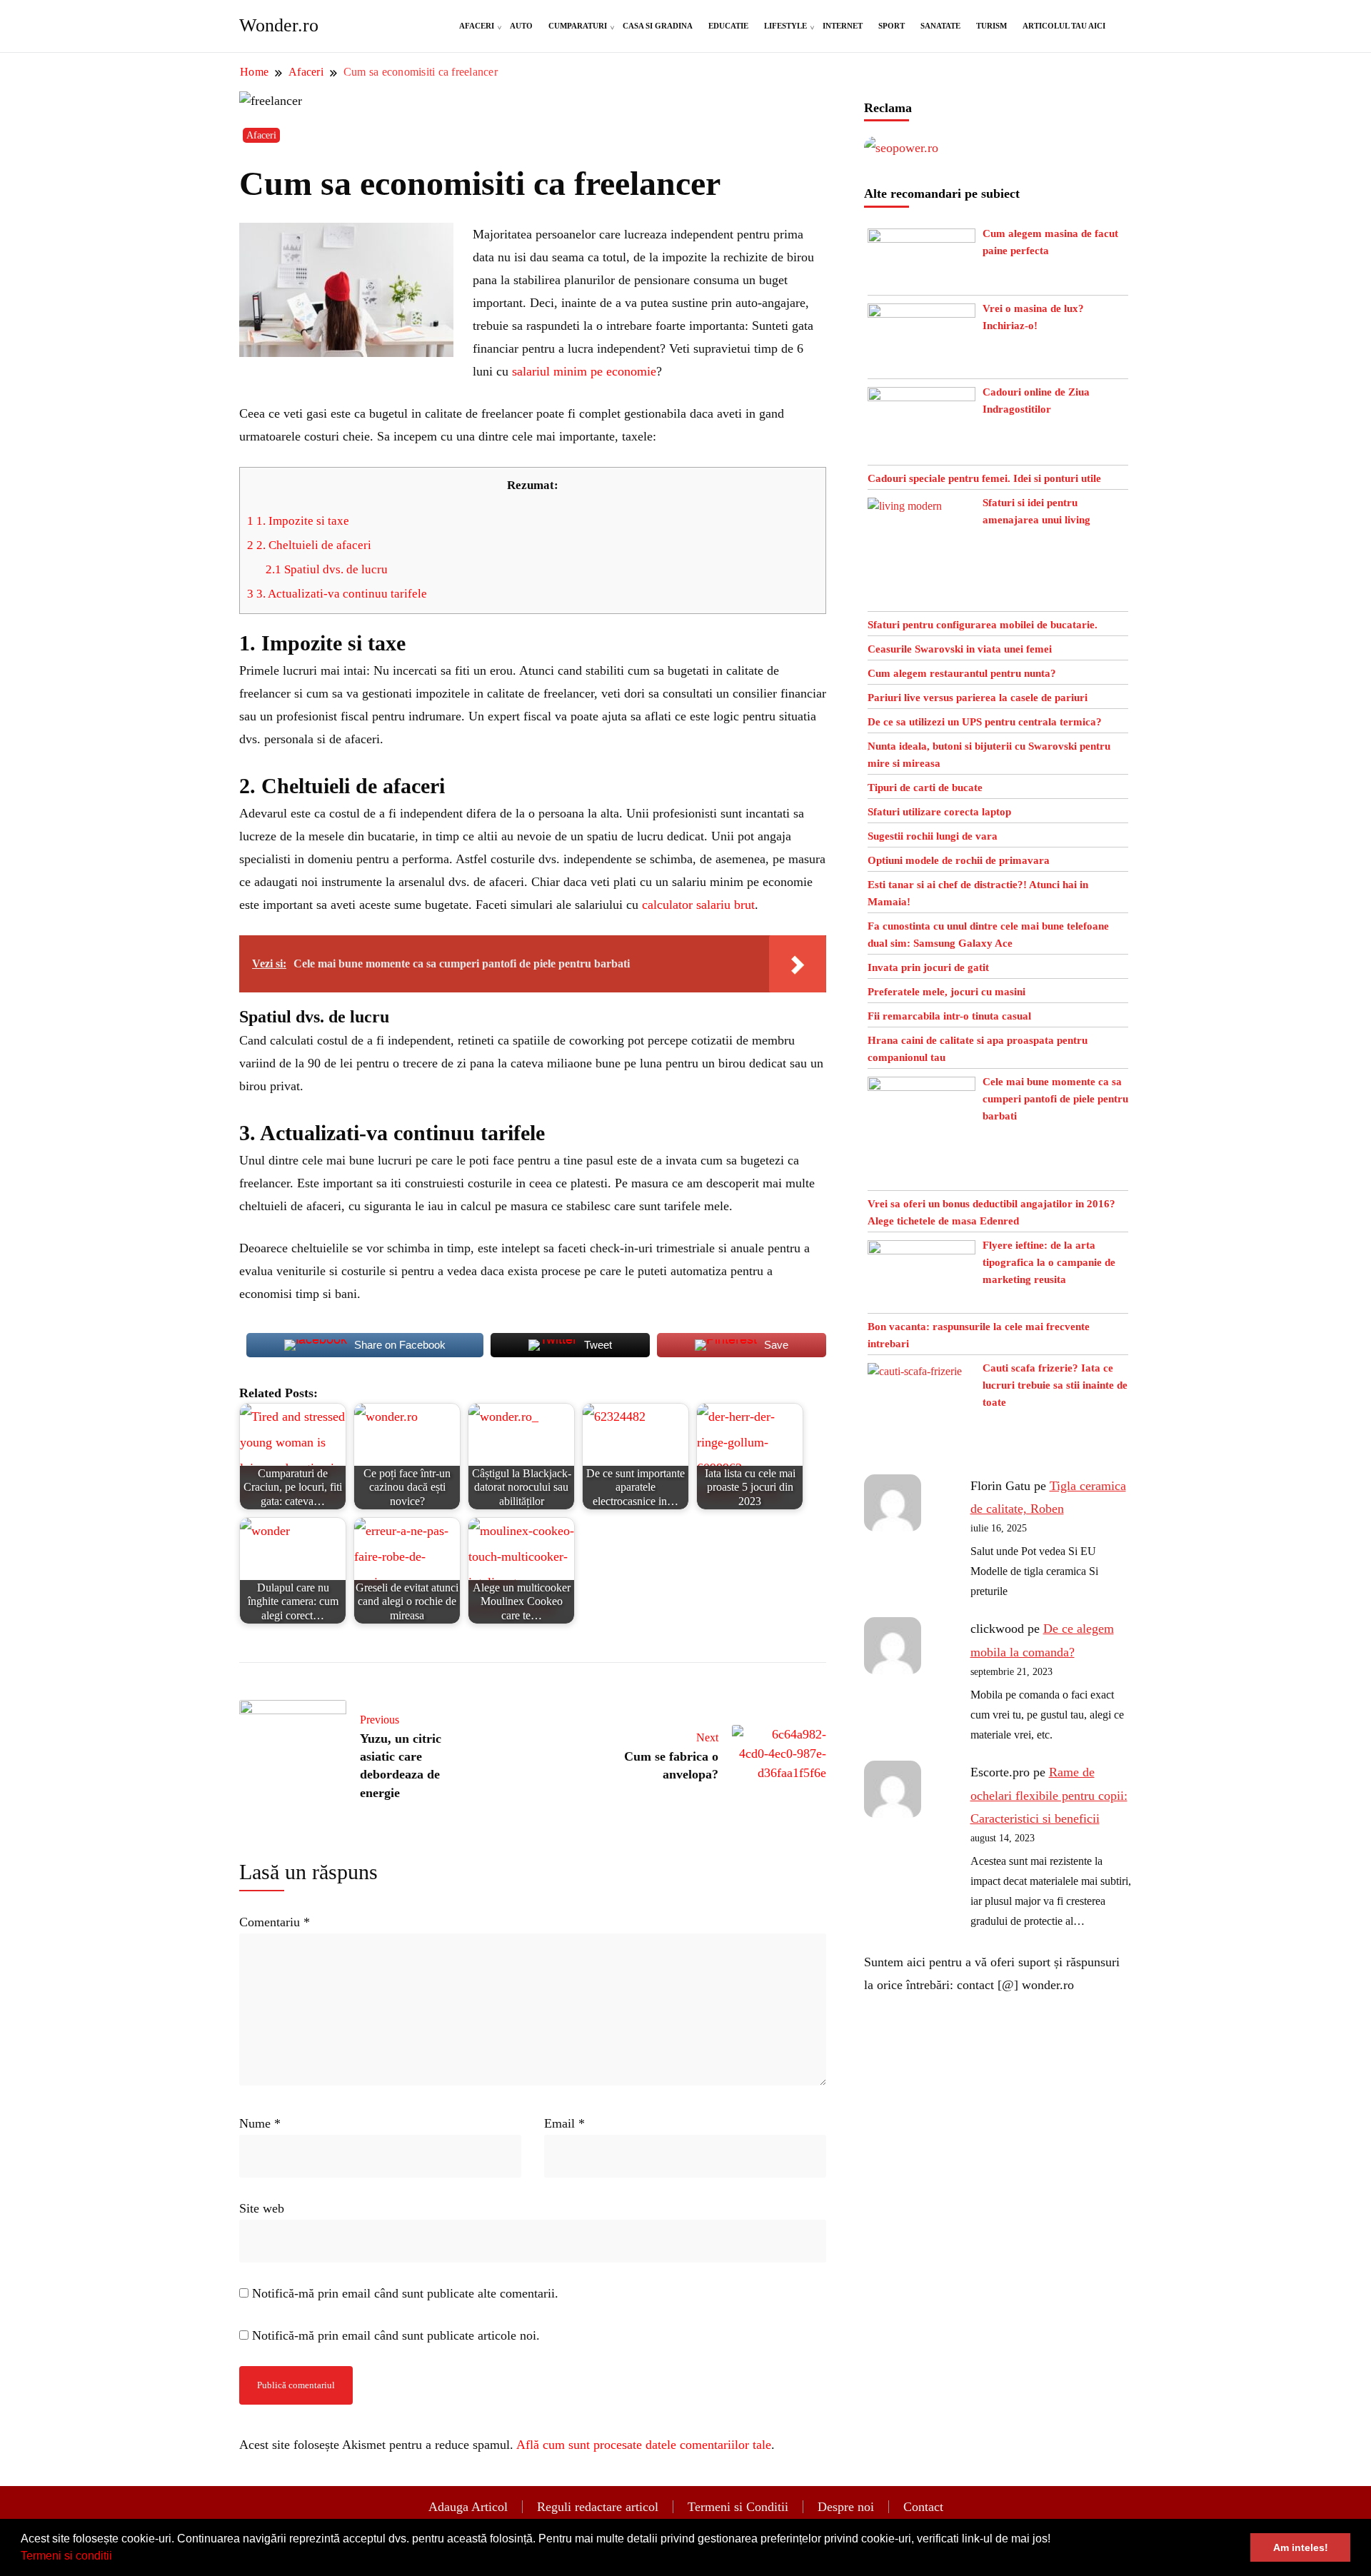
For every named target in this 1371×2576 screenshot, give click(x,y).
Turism (991, 26)
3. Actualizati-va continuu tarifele (337, 594)
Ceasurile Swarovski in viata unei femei (960, 649)
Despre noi (846, 2507)
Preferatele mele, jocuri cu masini (946, 992)
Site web (262, 2208)
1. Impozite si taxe (298, 521)
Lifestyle (785, 26)
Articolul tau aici (1064, 26)
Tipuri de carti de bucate (925, 788)
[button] (117, 2557)
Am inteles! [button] (1301, 2547)
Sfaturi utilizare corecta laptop (939, 812)
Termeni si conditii (66, 2556)
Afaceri (477, 26)
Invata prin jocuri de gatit (928, 967)
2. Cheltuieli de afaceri (309, 545)
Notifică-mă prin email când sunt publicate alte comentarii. (405, 2293)
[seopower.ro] (901, 148)
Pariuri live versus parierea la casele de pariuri (978, 698)
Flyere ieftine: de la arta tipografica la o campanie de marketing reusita (1049, 1262)
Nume (260, 2123)
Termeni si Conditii (738, 2507)
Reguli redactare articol (598, 2507)
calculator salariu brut (698, 905)
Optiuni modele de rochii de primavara (959, 860)
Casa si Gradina (658, 26)
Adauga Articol (468, 2507)
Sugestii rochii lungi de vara (933, 836)
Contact (923, 2507)
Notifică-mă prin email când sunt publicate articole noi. (396, 2335)
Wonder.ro (279, 25)
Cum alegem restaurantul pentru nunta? (962, 673)
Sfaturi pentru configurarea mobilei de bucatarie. (983, 625)
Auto (521, 26)
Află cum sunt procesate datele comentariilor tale (644, 2445)
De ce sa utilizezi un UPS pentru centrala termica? (985, 722)
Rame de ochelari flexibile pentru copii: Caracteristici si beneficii (1049, 1795)
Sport (892, 26)
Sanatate (940, 26)
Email (564, 2123)
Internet (843, 26)
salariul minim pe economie (584, 371)
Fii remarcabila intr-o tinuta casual (949, 1016)
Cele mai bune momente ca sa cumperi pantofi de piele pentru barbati (1055, 1099)
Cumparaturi (578, 26)
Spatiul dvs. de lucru (327, 569)
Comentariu (275, 1922)
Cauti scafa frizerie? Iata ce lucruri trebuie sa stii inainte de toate (1055, 1385)
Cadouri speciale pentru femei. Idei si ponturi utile (984, 478)
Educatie (728, 26)
